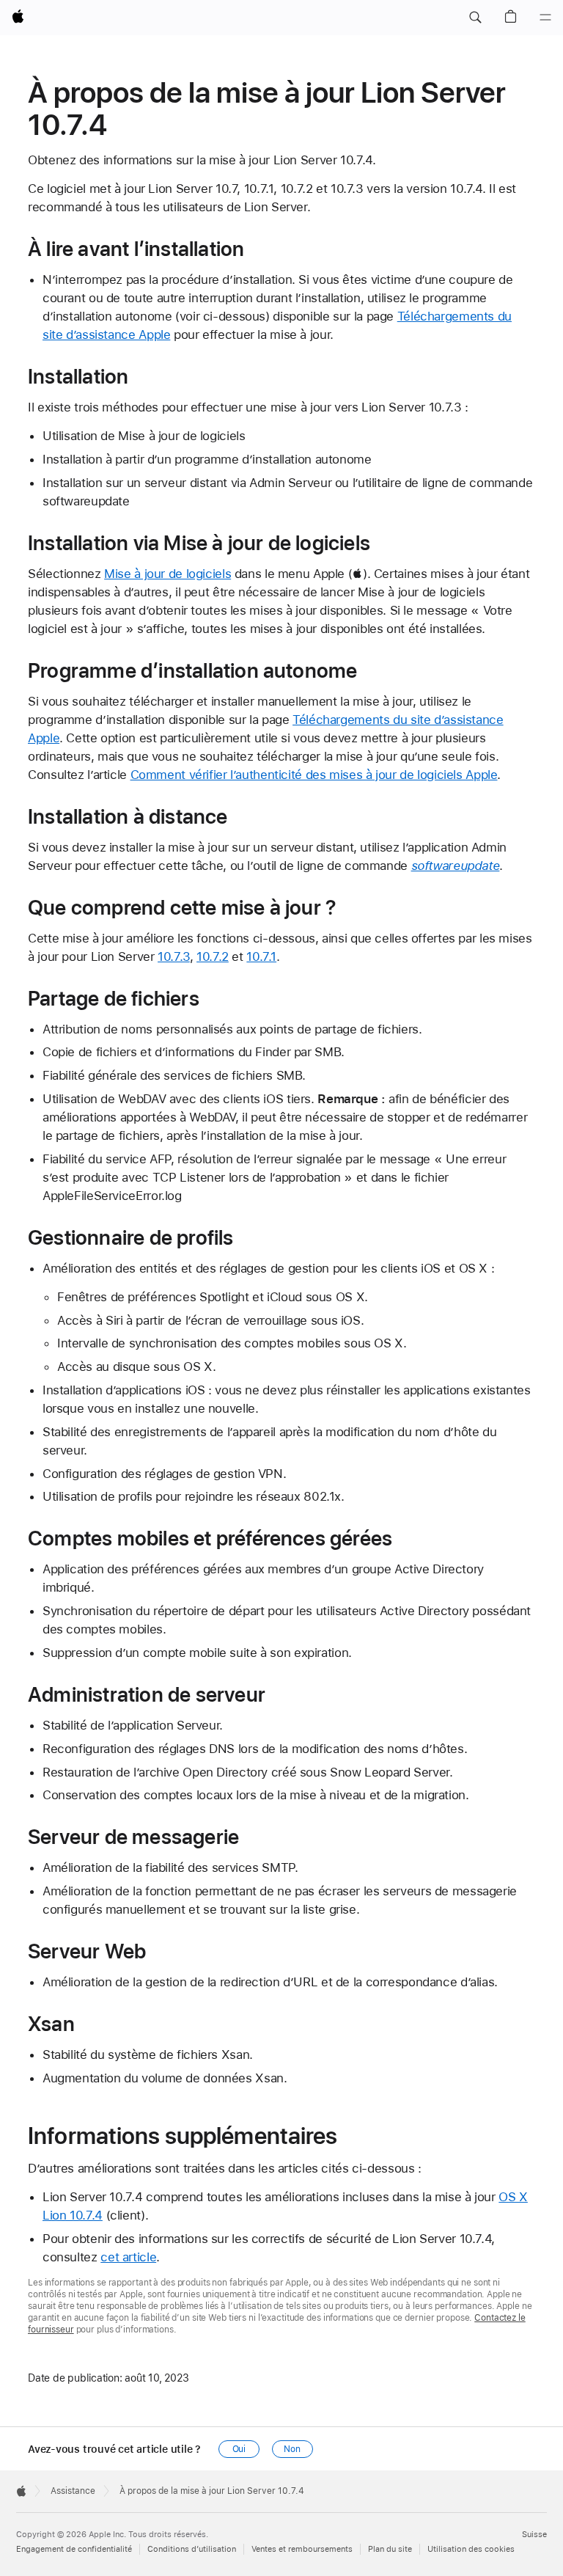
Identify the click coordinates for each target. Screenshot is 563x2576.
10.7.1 (261, 956)
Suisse (534, 2535)
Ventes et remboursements (302, 2549)
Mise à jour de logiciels (168, 574)
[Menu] (545, 18)
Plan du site (390, 2549)
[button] (475, 18)
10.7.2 (213, 956)
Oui (239, 2449)
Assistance (73, 2491)
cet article (128, 2257)
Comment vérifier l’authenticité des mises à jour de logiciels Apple (314, 775)
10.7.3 (174, 956)
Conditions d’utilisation (192, 2549)
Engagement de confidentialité (74, 2549)
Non (292, 2449)
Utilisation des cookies (471, 2549)
